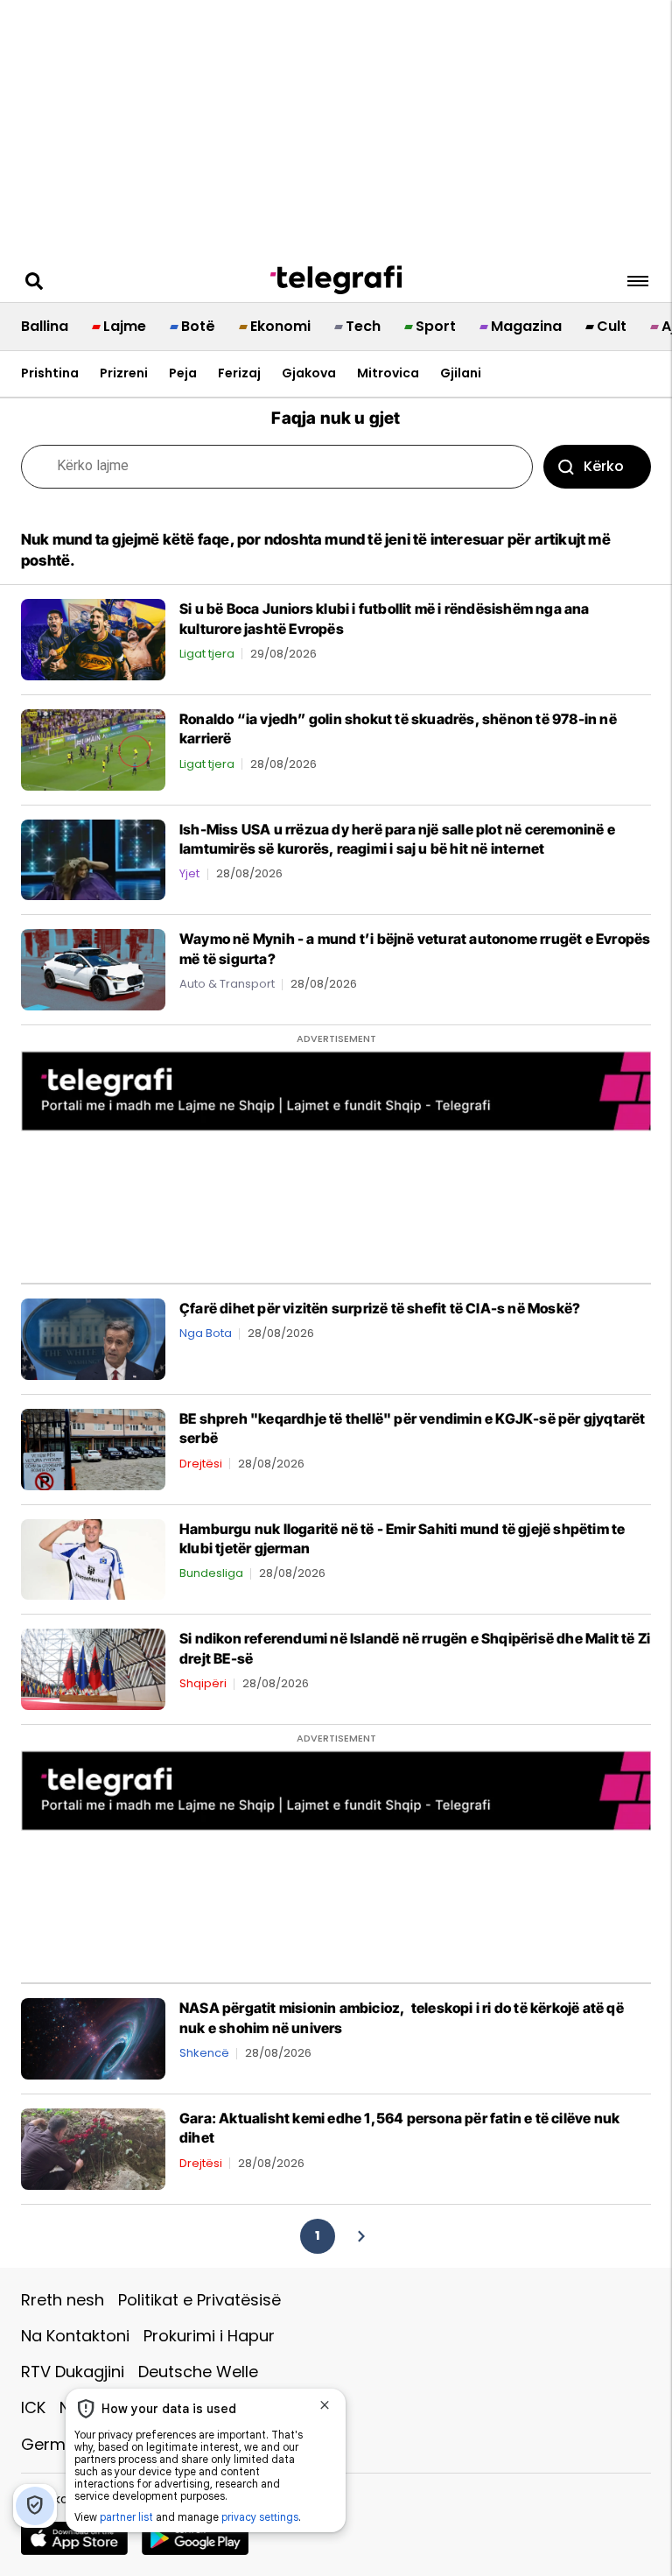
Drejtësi (201, 1464)
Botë (198, 326)
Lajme (125, 326)
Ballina (45, 326)
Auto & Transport (227, 984)
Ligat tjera (207, 654)
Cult (612, 326)
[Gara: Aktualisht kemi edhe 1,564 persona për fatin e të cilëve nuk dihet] (93, 2148)
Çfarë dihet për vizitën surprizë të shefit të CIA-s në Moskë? (380, 1308)
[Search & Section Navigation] (638, 281)
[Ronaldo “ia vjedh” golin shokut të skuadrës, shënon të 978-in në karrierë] (93, 749)
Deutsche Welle (198, 2372)
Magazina (526, 326)
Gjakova (309, 373)
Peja (183, 373)
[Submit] (597, 467)
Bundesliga (211, 1573)
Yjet (189, 873)
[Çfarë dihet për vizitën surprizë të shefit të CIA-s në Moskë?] (93, 1338)
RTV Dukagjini (73, 2372)
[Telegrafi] (336, 280)
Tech (363, 326)
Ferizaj (239, 373)
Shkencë (204, 2053)
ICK (33, 2407)
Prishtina (50, 373)
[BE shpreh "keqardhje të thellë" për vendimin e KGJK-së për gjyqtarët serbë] (93, 1449)
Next (360, 2236)
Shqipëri (203, 1683)
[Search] (34, 281)
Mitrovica (388, 373)
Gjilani (461, 373)
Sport (436, 326)
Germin (50, 2444)
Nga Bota (206, 1333)
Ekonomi (280, 326)
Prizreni (124, 373)
